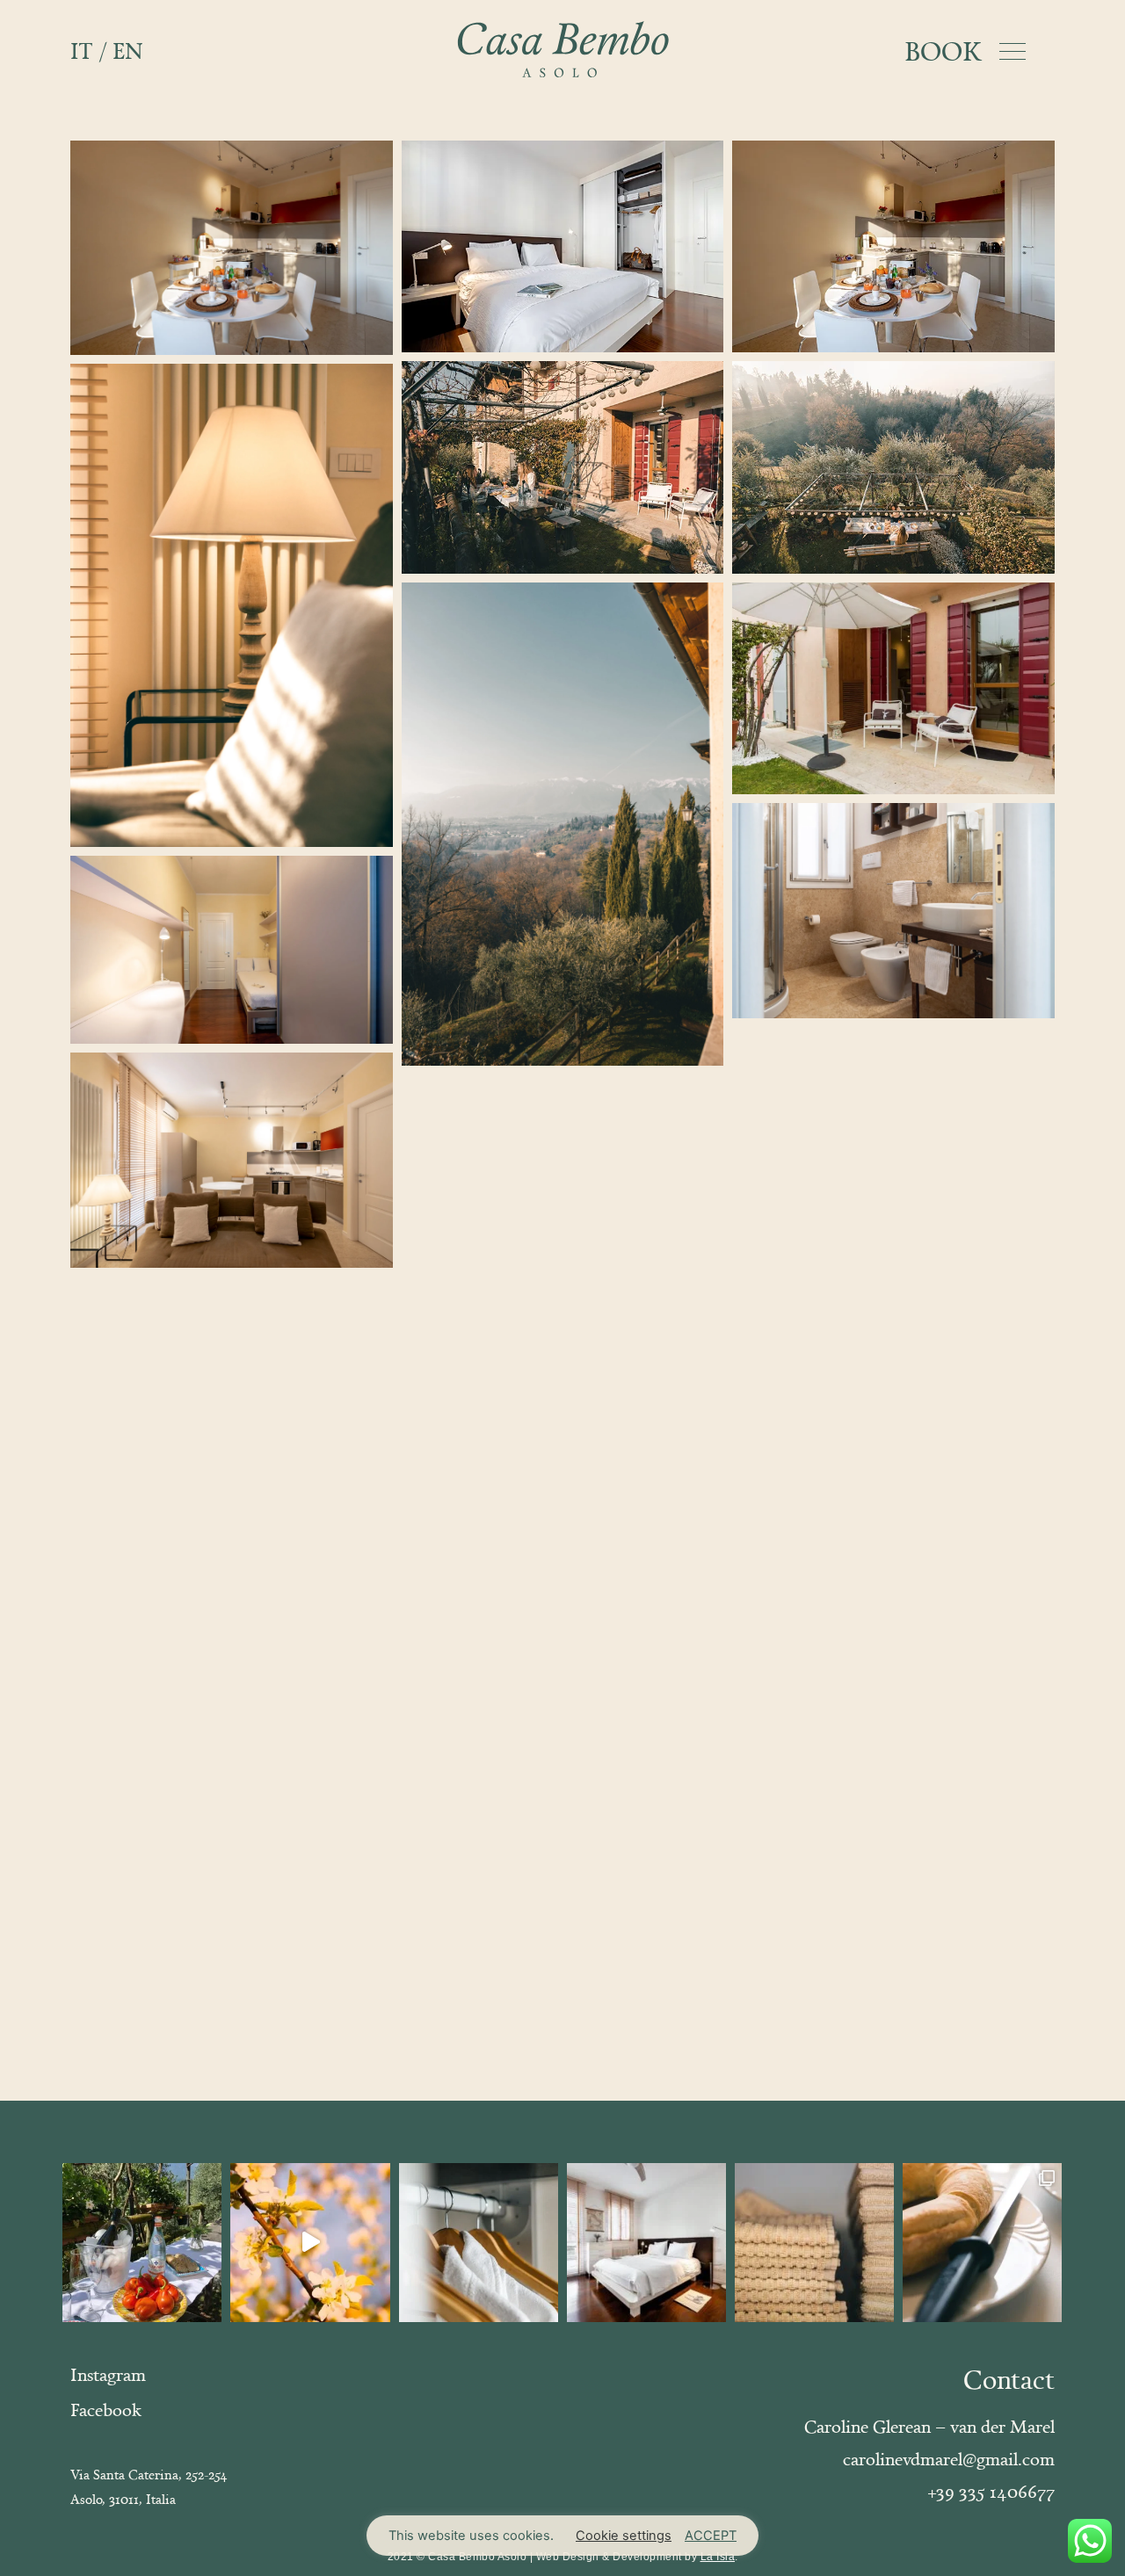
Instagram (108, 2374)
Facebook (106, 2410)
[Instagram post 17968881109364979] (814, 2243)
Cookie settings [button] (624, 2536)
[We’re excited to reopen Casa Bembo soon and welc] (310, 2243)
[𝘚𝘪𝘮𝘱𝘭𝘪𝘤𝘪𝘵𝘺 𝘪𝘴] (646, 2243)
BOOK (943, 51)
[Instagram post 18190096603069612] (479, 2243)
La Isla (718, 2557)
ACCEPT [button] (711, 2536)
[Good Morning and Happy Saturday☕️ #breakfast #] (982, 2243)
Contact (1009, 2379)
